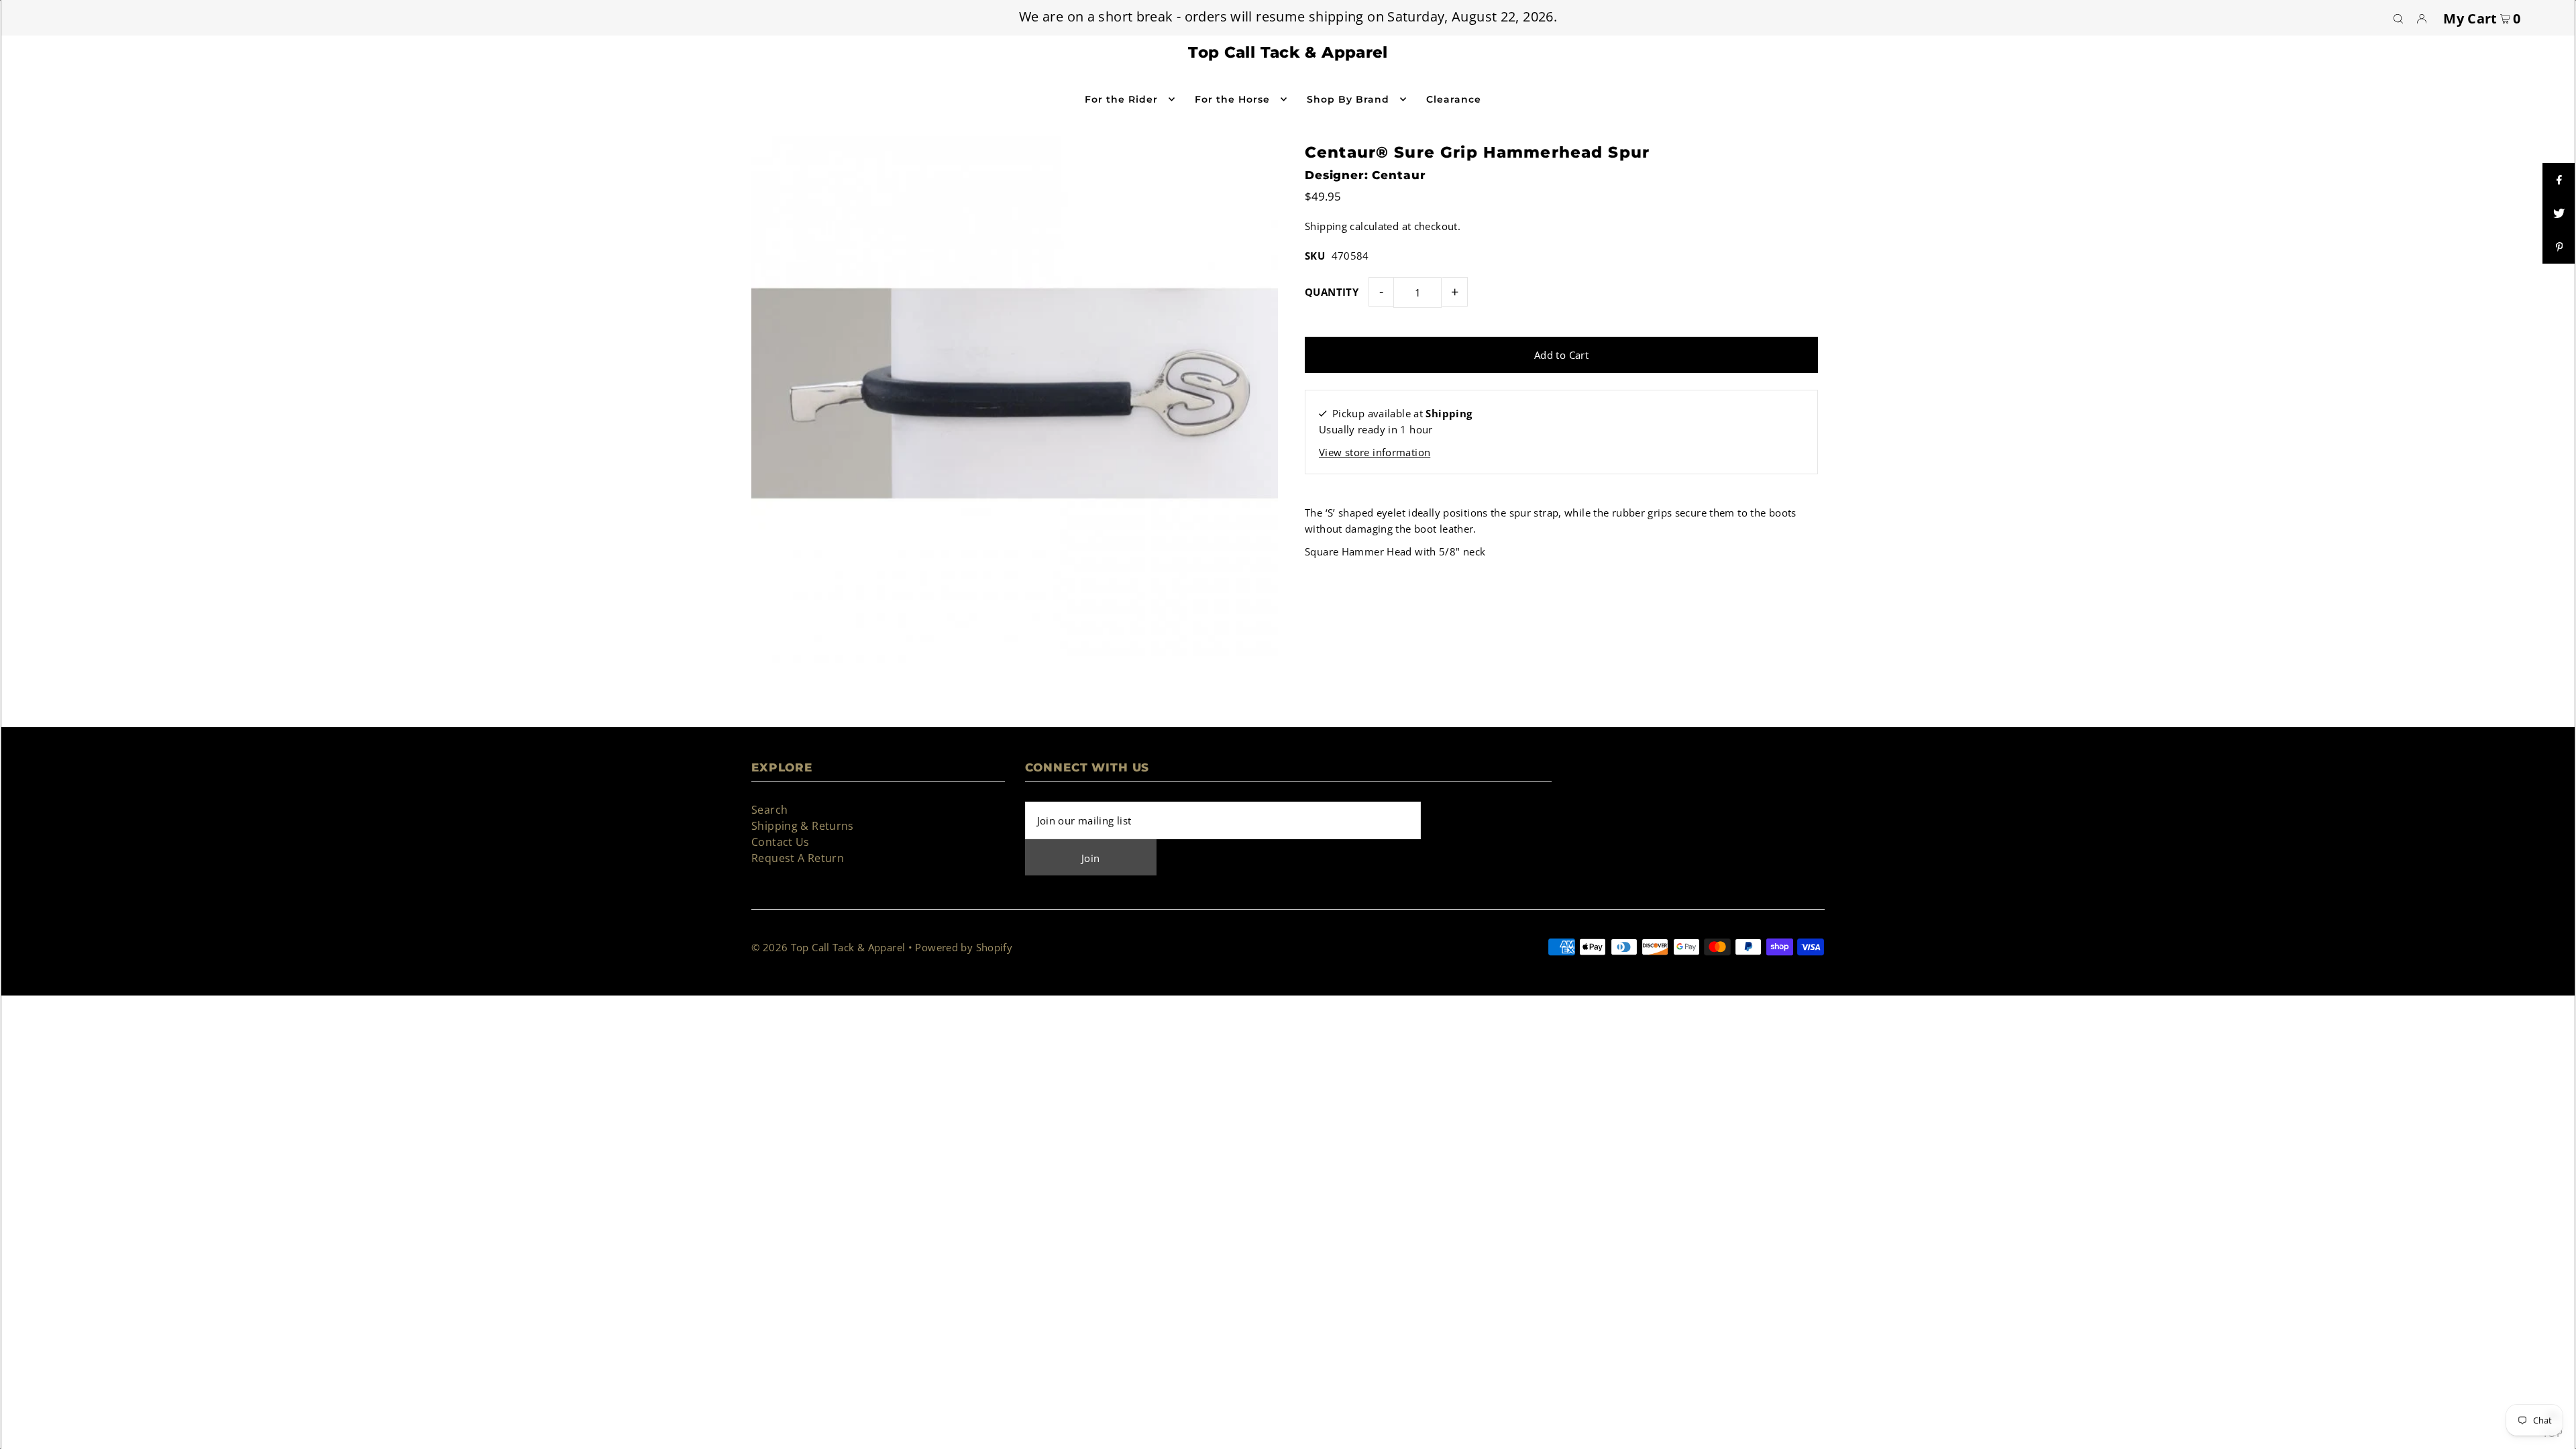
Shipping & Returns (803, 826)
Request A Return (798, 858)
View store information (1375, 452)
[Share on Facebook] (2559, 180)
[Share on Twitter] (2559, 213)
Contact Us (781, 842)
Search (769, 810)
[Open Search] (2398, 18)
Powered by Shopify (964, 947)
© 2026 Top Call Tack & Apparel (828, 947)
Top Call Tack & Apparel (1288, 52)
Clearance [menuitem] (1454, 99)
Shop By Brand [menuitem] (1348, 99)
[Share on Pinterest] (2559, 247)
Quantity (1332, 292)
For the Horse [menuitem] (1233, 99)
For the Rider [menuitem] (1122, 99)
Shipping (1326, 226)
